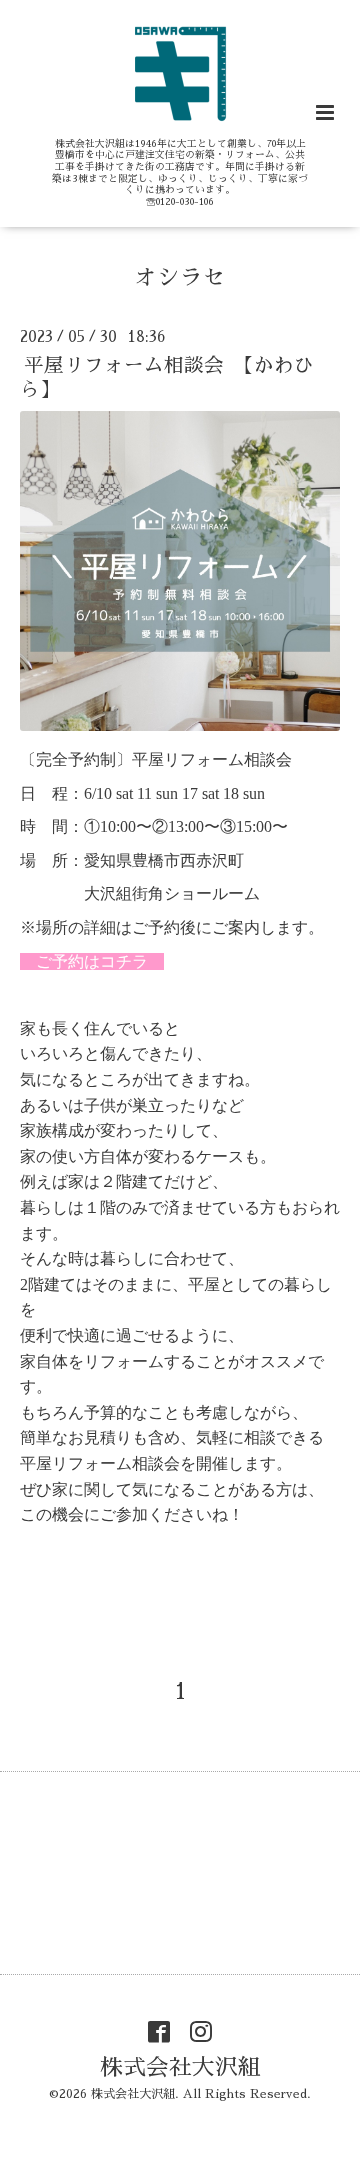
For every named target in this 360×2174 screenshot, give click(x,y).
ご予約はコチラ (92, 961)
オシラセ (180, 277)
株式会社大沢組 (180, 2066)
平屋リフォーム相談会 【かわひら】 (167, 377)
